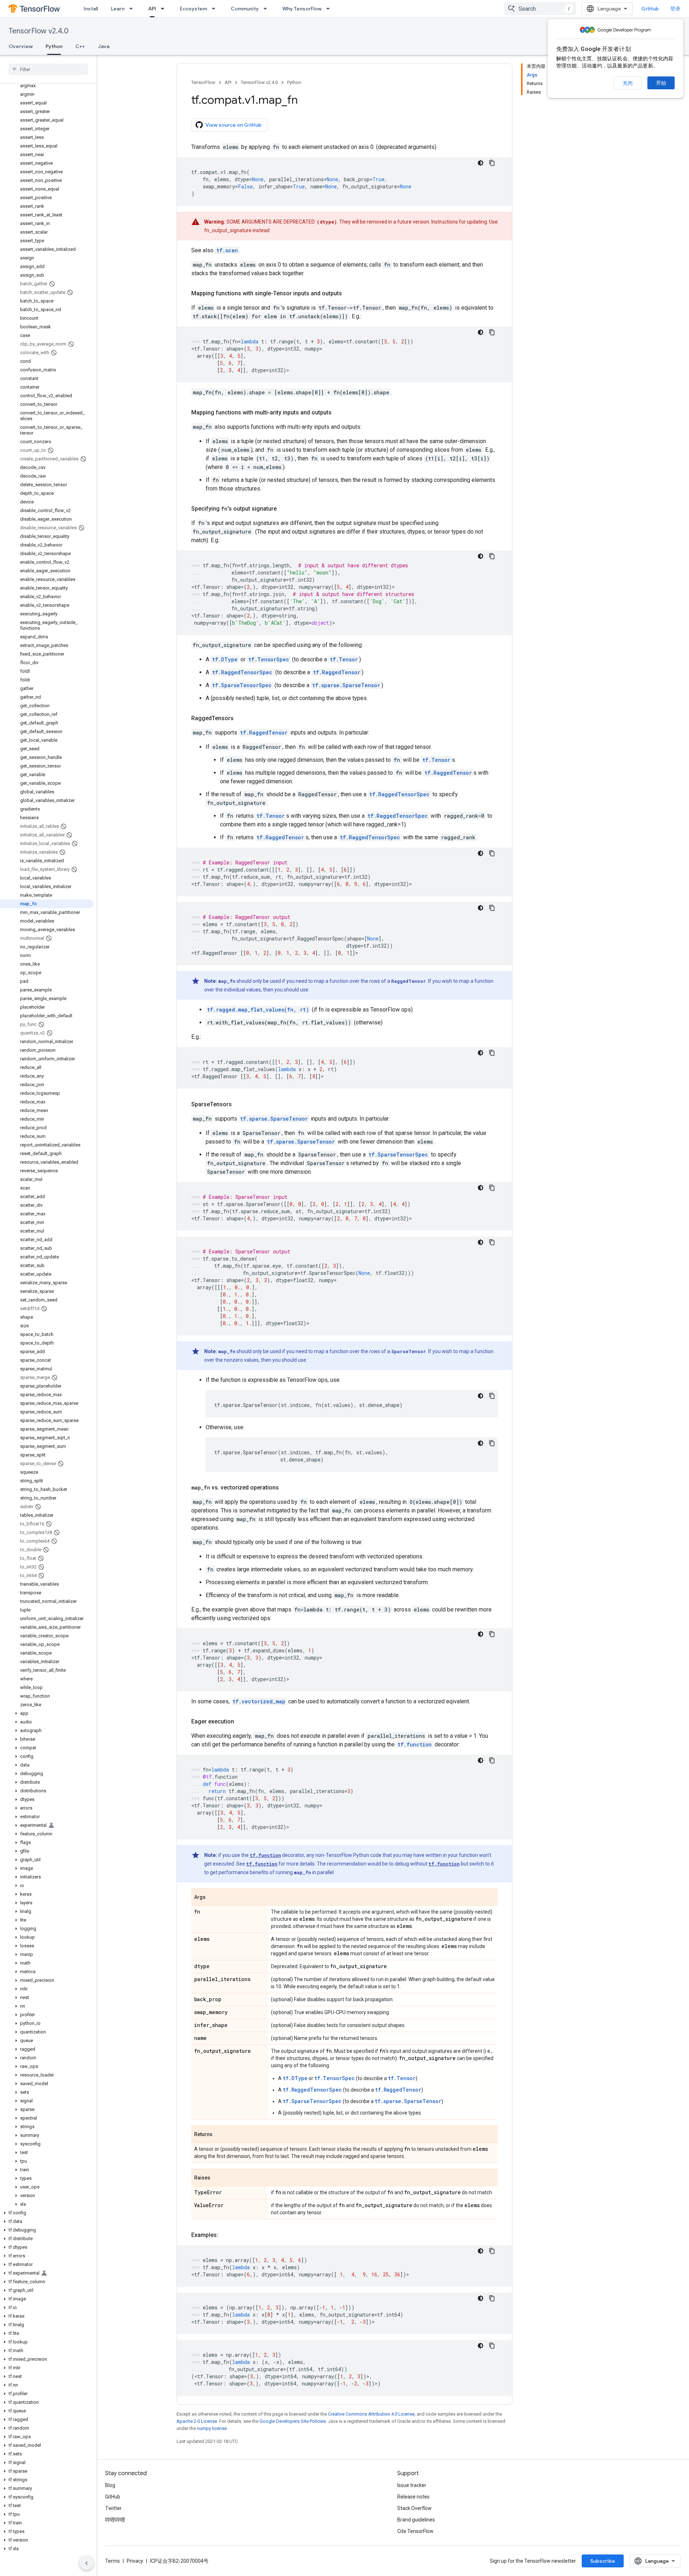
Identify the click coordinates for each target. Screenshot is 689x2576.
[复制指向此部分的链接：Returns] (220, 2135)
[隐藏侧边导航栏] (86, 2563)
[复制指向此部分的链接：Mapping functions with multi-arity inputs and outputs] (339, 413)
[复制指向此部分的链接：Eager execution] (241, 1722)
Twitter (113, 2508)
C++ (80, 46)
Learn (118, 9)
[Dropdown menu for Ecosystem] (216, 9)
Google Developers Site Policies (293, 2421)
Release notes (413, 2497)
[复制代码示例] (492, 163)
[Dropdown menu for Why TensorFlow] (330, 9)
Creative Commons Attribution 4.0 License (371, 2414)
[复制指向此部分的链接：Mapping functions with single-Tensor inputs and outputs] (349, 294)
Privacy (135, 2561)
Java (104, 46)
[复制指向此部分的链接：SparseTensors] (239, 1104)
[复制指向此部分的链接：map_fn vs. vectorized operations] (286, 1488)
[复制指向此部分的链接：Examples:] (225, 2235)
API (152, 9)
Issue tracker (412, 2485)
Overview (21, 46)
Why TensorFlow (302, 9)
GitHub (650, 9)
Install (91, 9)
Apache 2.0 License (197, 2421)
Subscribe (603, 2561)
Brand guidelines (416, 2520)
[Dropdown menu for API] (165, 9)
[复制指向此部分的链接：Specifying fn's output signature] (284, 509)
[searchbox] (48, 69)
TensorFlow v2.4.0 (39, 31)
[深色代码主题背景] (481, 163)
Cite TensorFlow (415, 2531)
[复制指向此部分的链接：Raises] (217, 2178)
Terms (113, 2561)
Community (245, 9)
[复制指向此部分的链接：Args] (213, 1897)
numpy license (212, 2428)
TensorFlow (203, 82)
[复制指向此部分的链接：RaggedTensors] (241, 718)
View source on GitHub (234, 125)
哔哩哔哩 (115, 2520)
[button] (47, 1713)
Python (54, 46)
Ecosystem (193, 9)
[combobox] (540, 9)
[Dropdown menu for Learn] (133, 9)
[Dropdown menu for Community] (267, 9)
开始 (661, 83)
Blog (110, 2485)
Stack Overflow (414, 2508)
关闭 (628, 83)
